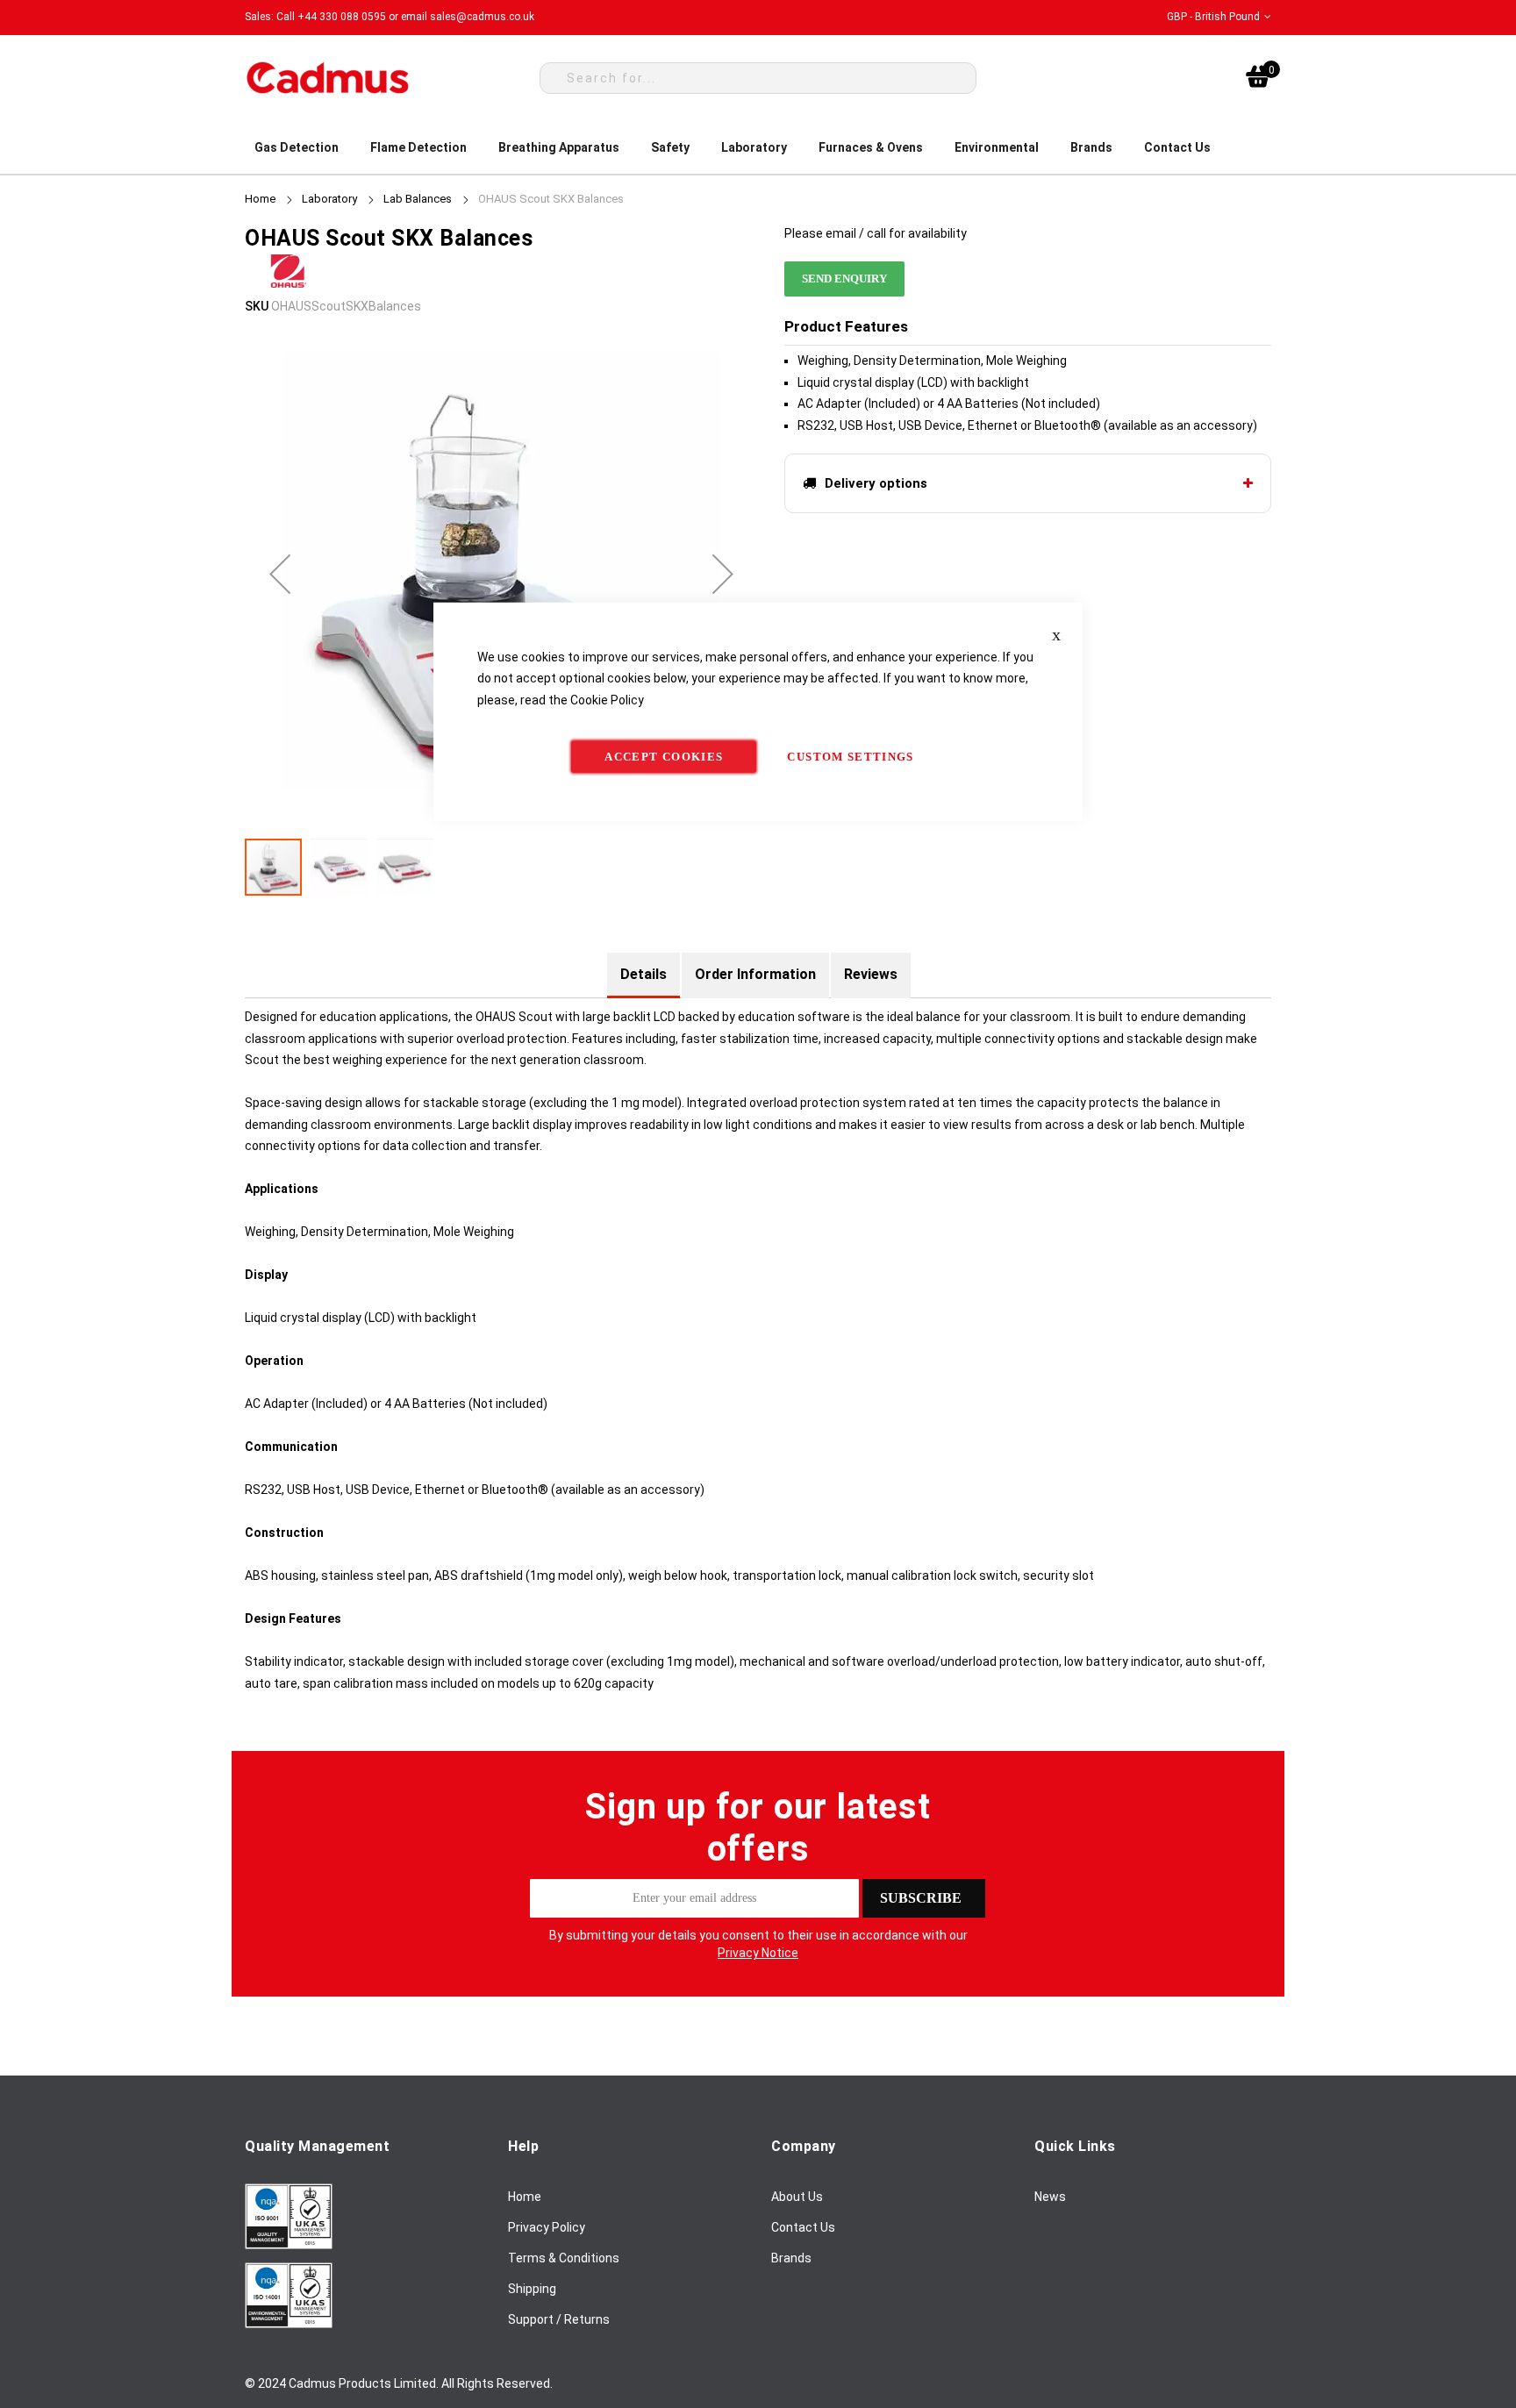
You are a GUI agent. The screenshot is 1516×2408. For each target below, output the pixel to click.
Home (260, 199)
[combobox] (758, 78)
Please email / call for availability (876, 233)
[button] (1219, 17)
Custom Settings (850, 757)
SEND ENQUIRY (844, 279)
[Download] (289, 2245)
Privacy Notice (758, 1953)
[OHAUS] (289, 284)
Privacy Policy (547, 2227)
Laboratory (329, 199)
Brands (791, 2258)
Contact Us (803, 2227)
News (1050, 2197)
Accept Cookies (664, 757)
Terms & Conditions (564, 2258)
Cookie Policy (607, 699)
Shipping (532, 2289)
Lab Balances (418, 199)
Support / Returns (559, 2319)
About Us (797, 2197)
